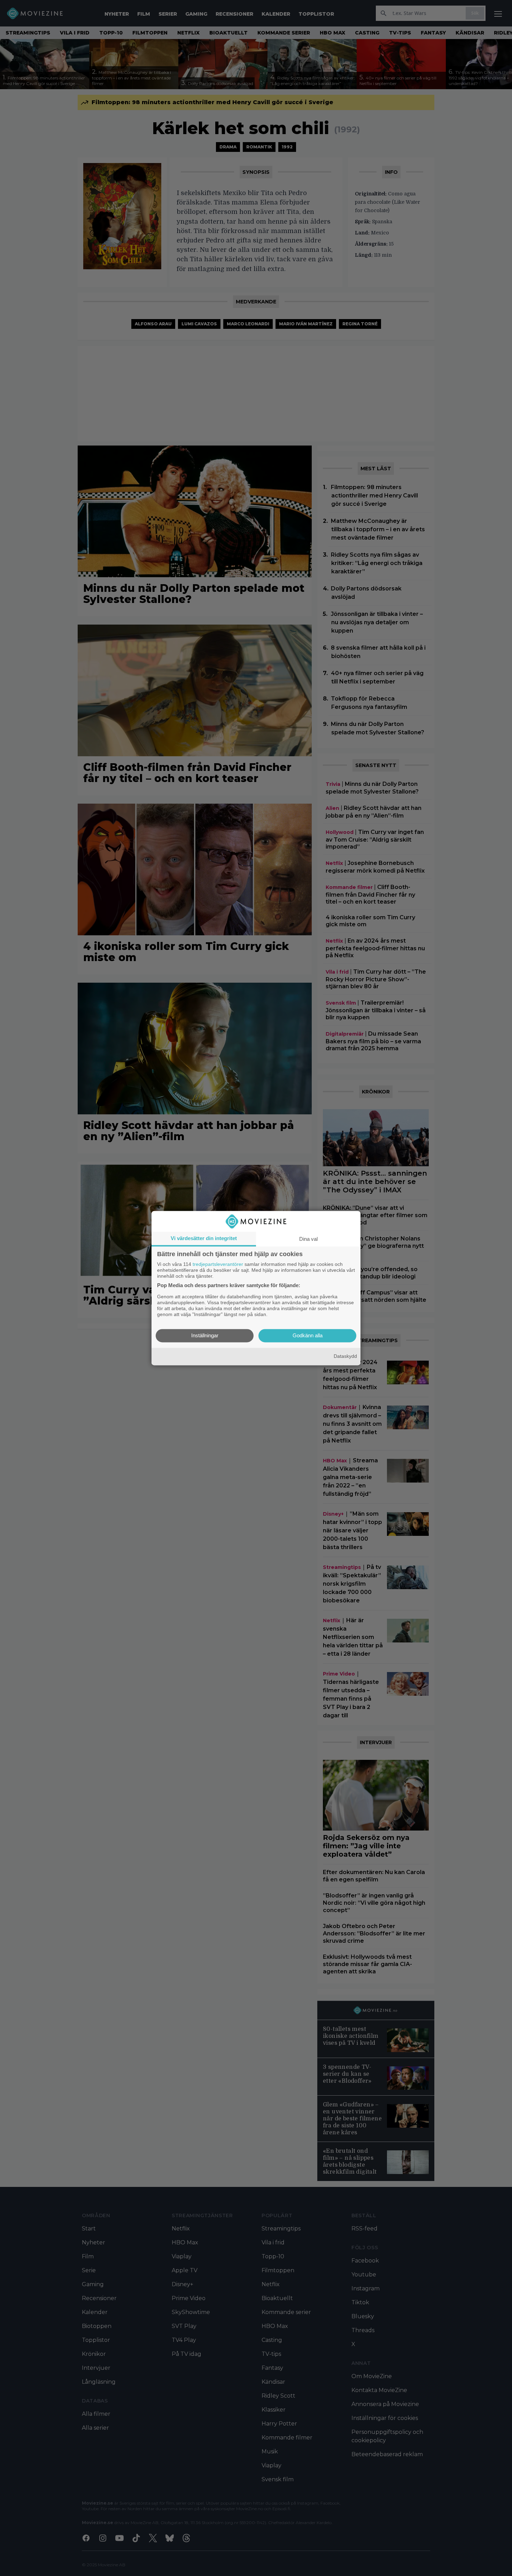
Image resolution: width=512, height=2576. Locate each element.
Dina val (308, 1239)
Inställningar (205, 1335)
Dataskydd (345, 1356)
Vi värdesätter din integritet (204, 1238)
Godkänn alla (308, 1335)
